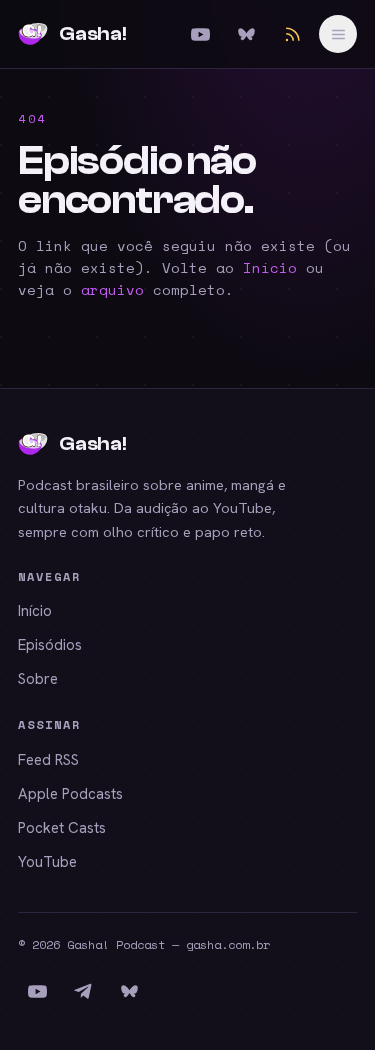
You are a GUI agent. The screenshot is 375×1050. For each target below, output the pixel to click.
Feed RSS (48, 760)
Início (270, 267)
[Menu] (338, 34)
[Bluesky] (246, 34)
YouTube (47, 862)
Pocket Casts (62, 828)
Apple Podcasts (70, 794)
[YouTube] (200, 34)
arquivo (112, 289)
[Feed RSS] (292, 34)
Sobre (38, 679)
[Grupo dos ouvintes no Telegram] (83, 991)
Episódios (50, 645)
